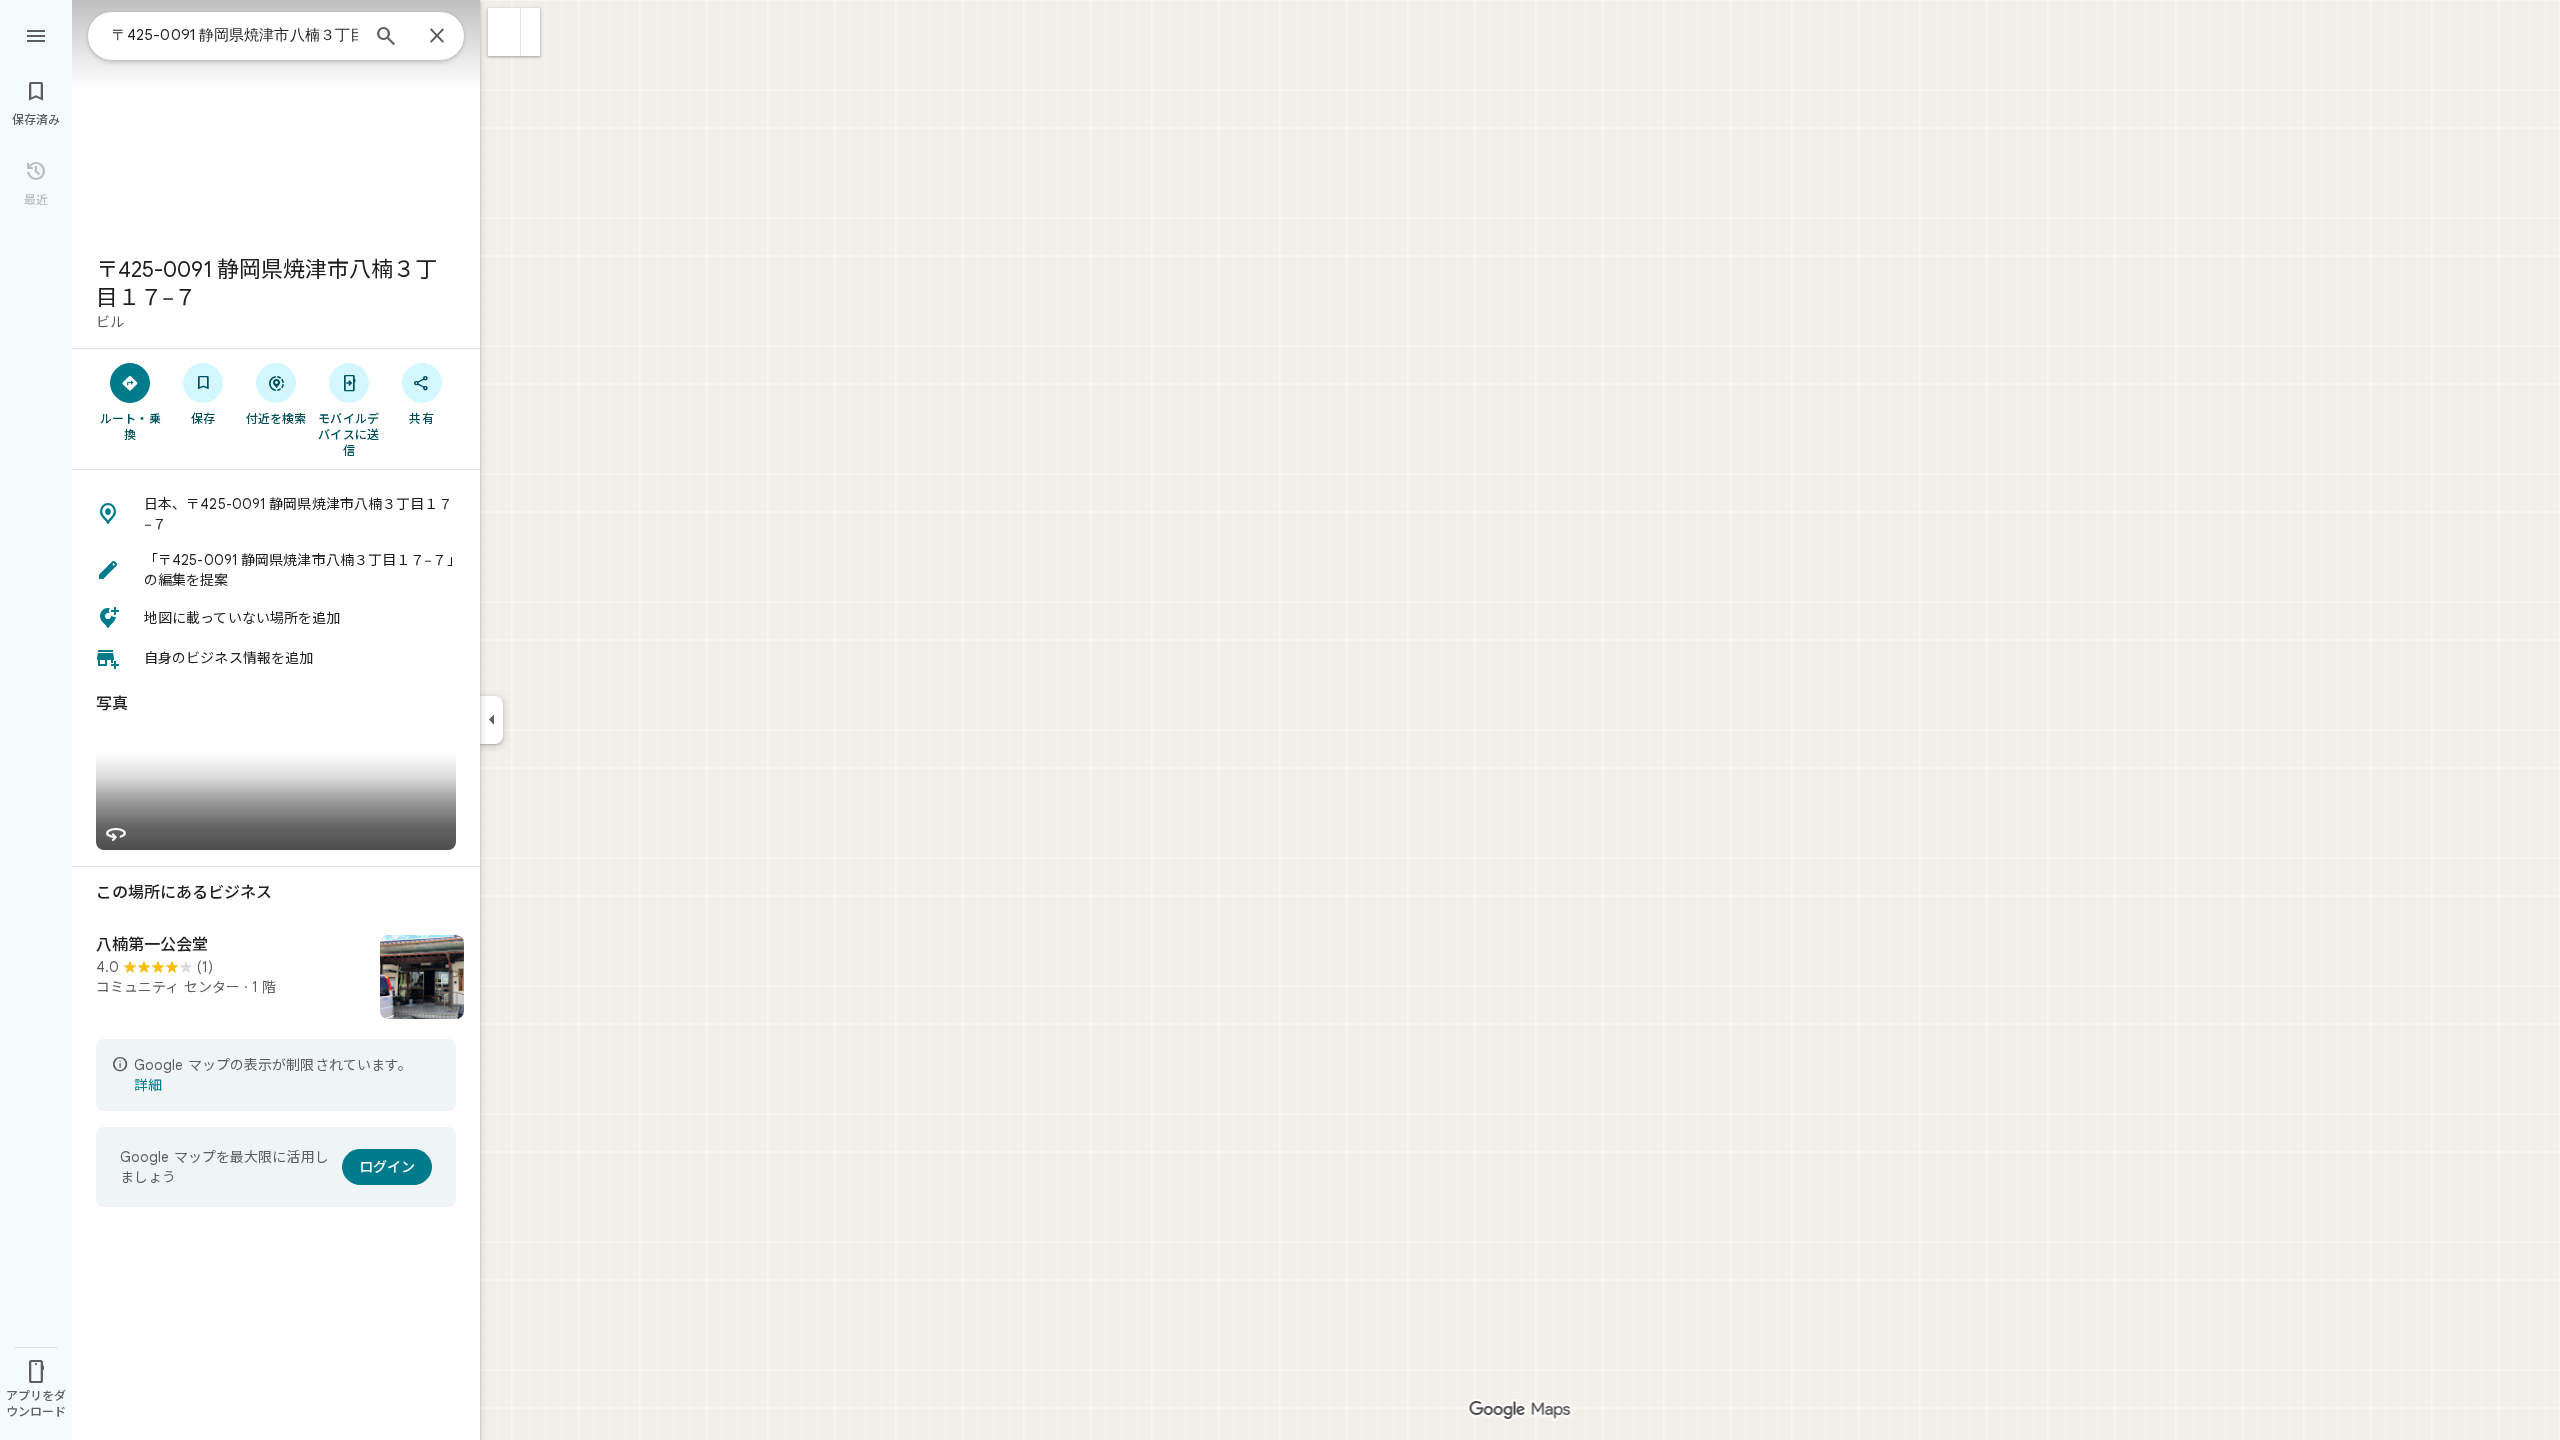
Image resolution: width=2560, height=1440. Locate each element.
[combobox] (235, 35)
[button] (504, 32)
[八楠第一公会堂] (276, 979)
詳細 (148, 1085)
